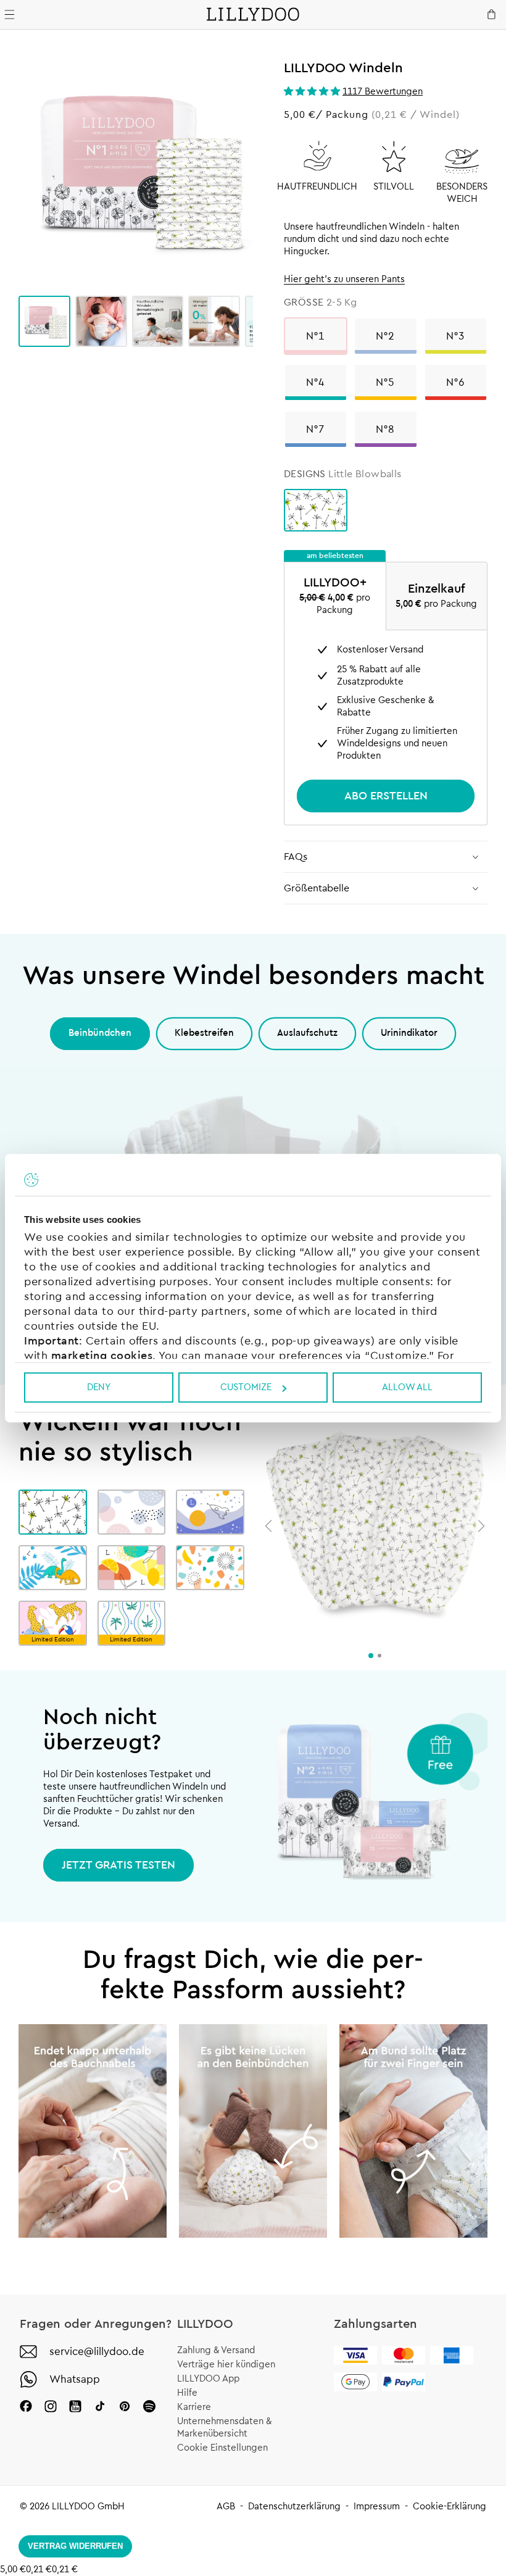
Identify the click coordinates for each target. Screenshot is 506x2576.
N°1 (316, 336)
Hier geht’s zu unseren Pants (344, 279)
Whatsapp (75, 2379)
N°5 (385, 382)
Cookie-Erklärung (450, 2507)
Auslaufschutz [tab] (307, 1033)
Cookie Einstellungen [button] (222, 2448)
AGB (226, 2507)
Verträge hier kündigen (226, 2365)
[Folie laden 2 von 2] (379, 1656)
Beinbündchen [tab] (100, 1033)
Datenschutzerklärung (294, 2507)
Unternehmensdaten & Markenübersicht (224, 2428)
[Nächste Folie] (481, 1526)
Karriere (194, 2407)
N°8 (385, 429)
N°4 (316, 382)
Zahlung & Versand (216, 2350)
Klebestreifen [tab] (204, 1033)
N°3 (456, 336)
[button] (313, 92)
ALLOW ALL (407, 1387)
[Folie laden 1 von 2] (371, 1656)
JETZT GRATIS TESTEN (118, 1865)
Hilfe (187, 2393)
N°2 (385, 336)
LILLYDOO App (208, 2379)
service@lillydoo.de (97, 2352)
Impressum (377, 2507)
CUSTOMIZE (246, 1387)
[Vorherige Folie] (268, 1526)
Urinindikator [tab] (409, 1033)
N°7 (316, 429)
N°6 (456, 382)
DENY (99, 1387)
